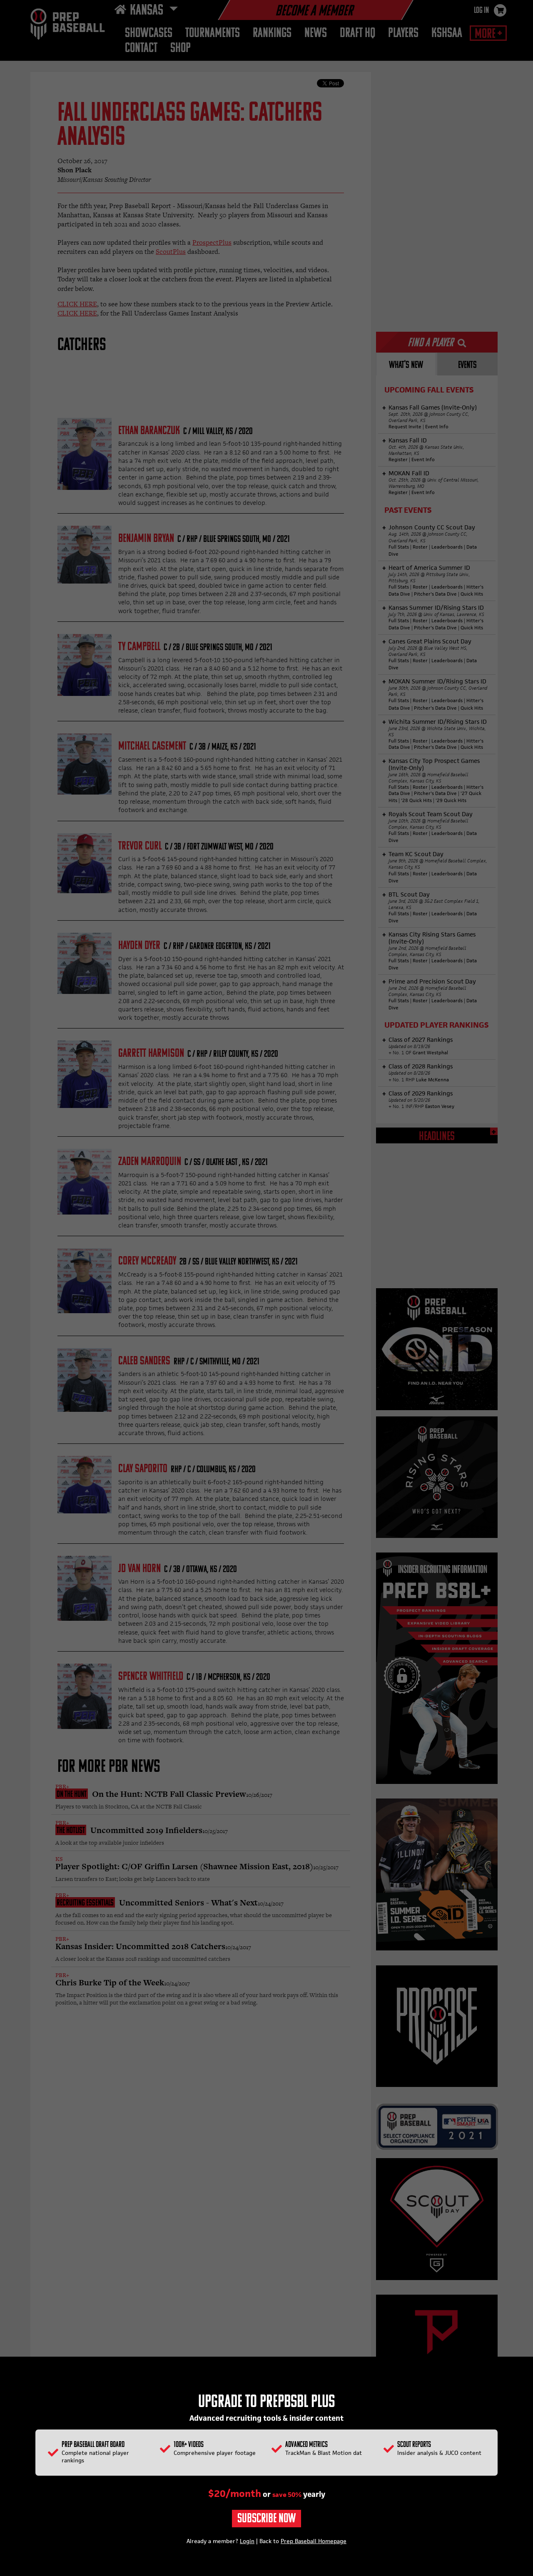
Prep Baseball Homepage (314, 2541)
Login (247, 2541)
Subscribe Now (266, 2519)
